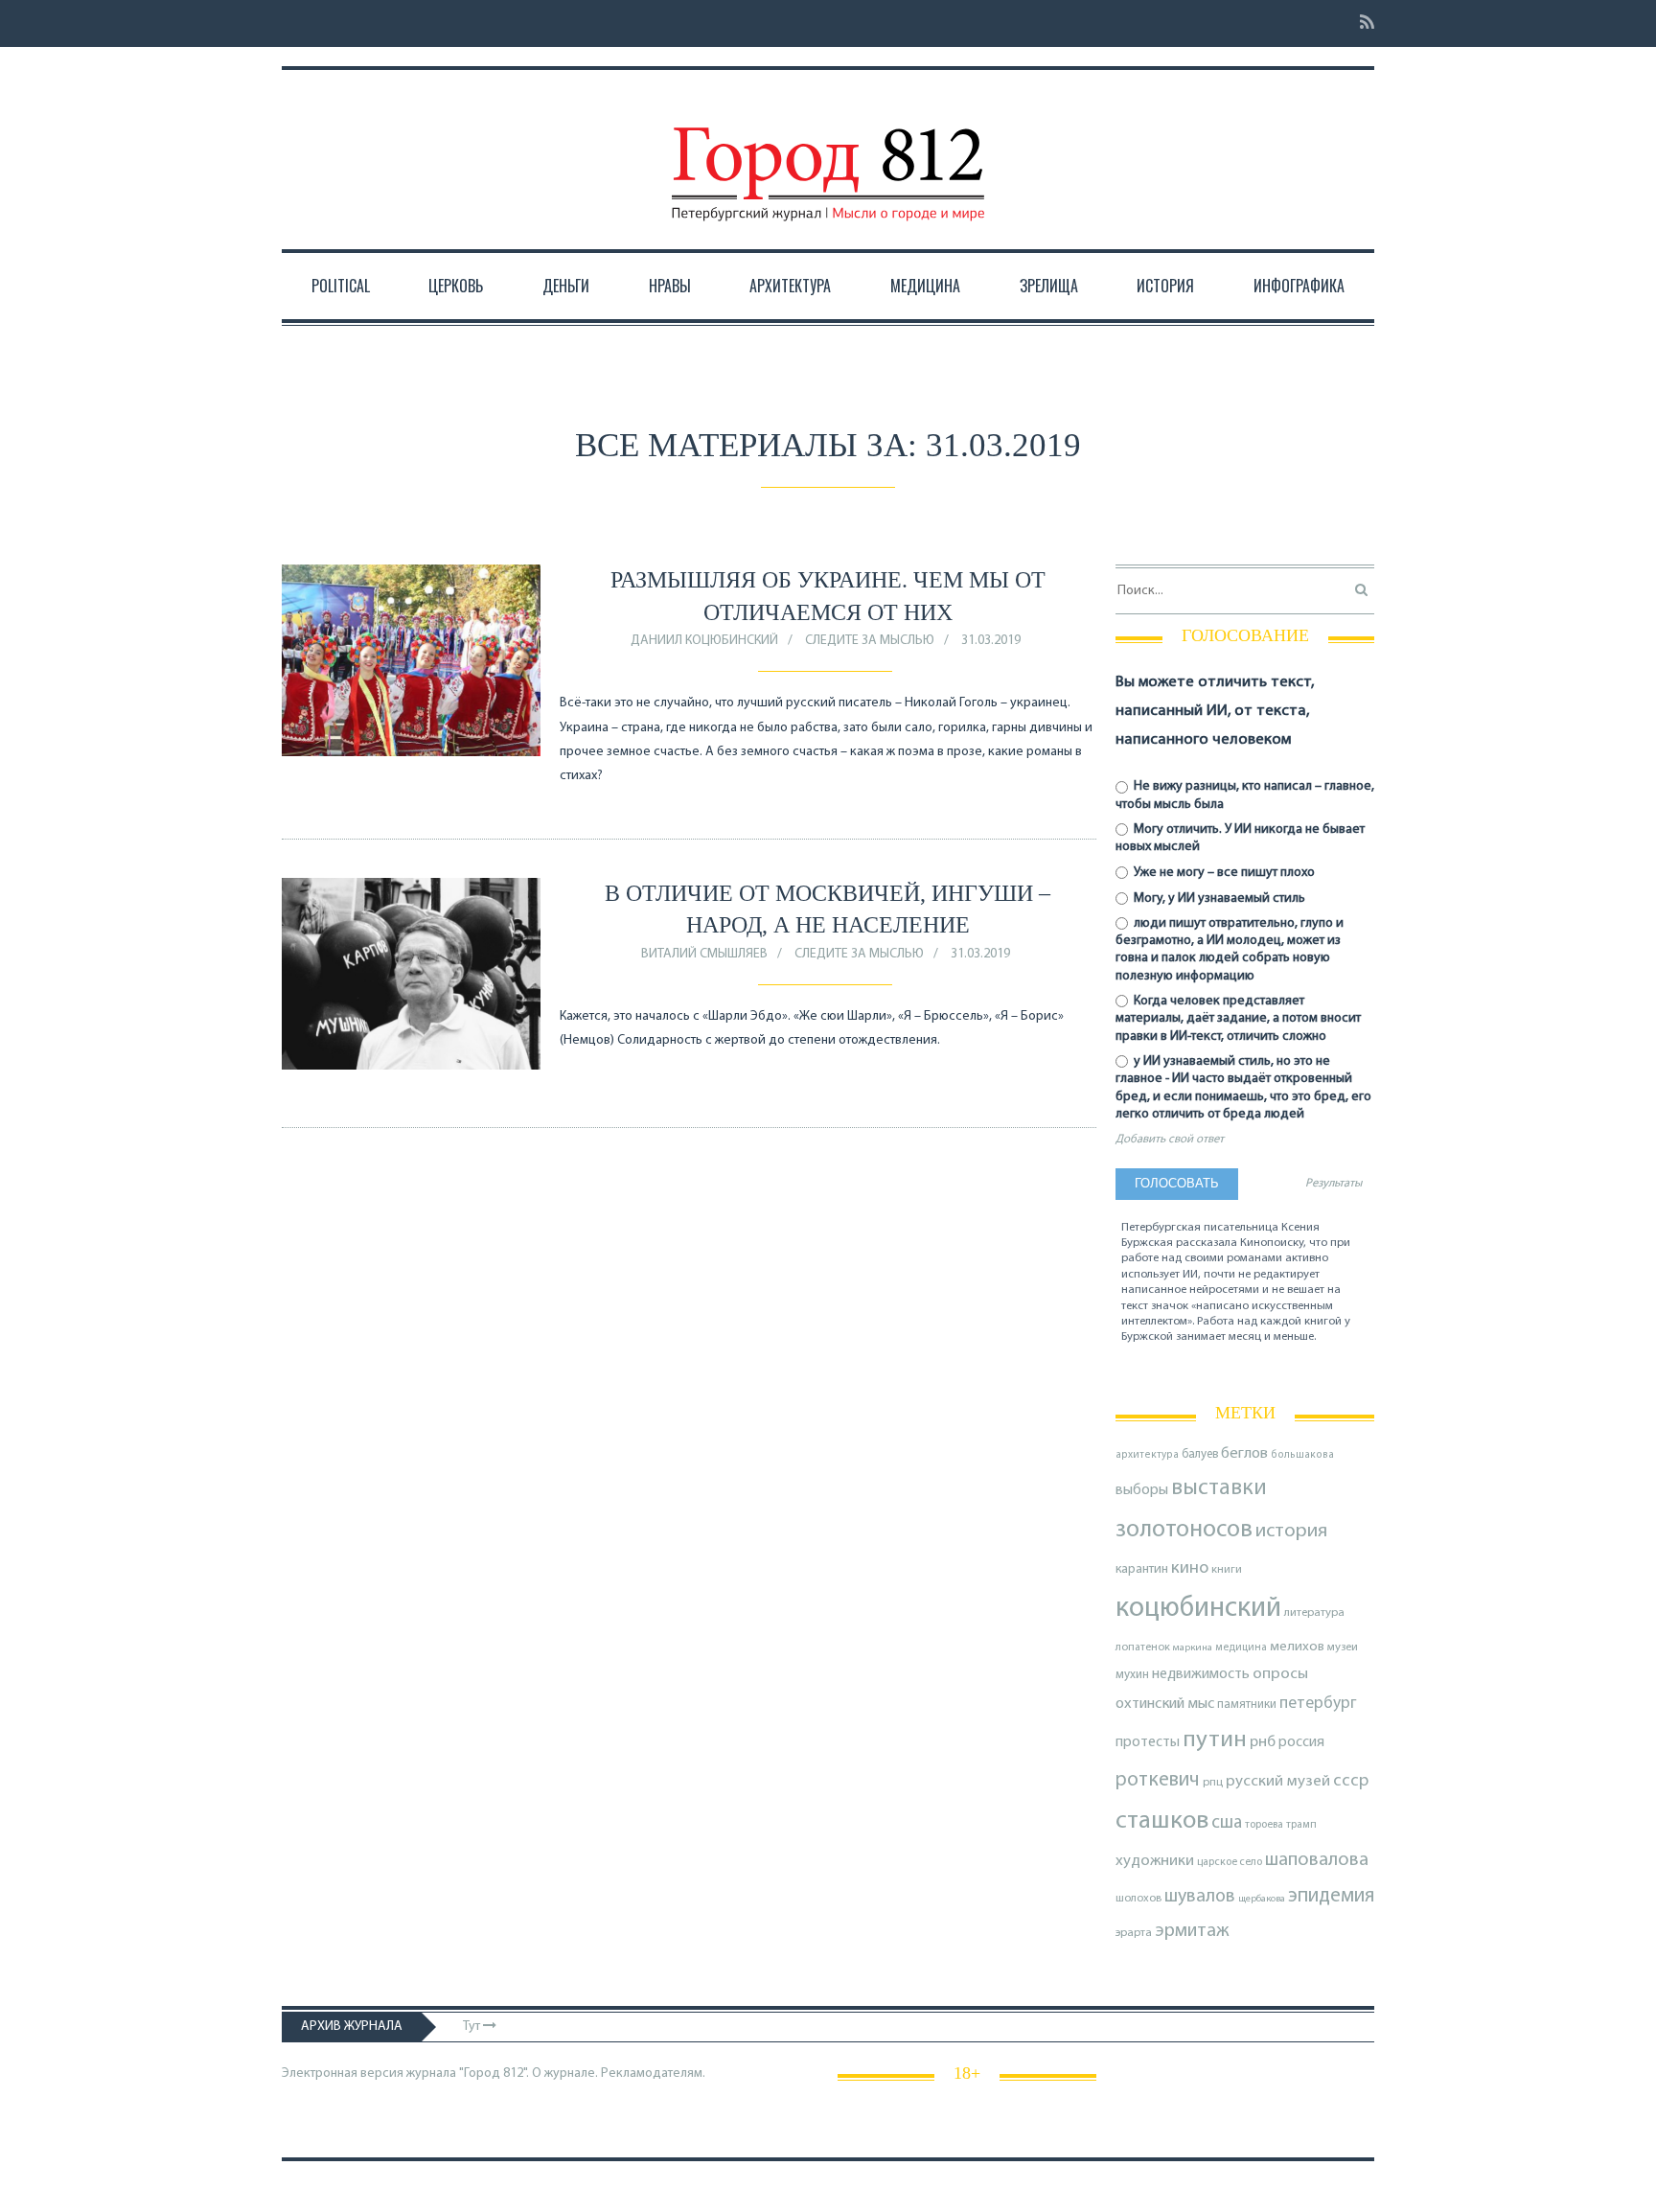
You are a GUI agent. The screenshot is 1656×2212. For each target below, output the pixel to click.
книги (1227, 1570)
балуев (1200, 1454)
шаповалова (1317, 1860)
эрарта (1134, 1933)
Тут (473, 2027)
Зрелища (1049, 286)
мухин (1132, 1675)
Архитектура (790, 286)
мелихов (1297, 1647)
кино (1190, 1568)
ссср (1351, 1781)
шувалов (1200, 1897)
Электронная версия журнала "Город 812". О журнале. (440, 2074)
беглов (1244, 1454)
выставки (1219, 1488)
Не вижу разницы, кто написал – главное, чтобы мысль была (1245, 795)
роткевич (1158, 1780)
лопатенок (1143, 1647)
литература (1314, 1613)
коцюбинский (1198, 1609)
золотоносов (1184, 1530)
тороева (1264, 1825)
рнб (1263, 1742)
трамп (1301, 1825)
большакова (1302, 1455)
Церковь (456, 286)
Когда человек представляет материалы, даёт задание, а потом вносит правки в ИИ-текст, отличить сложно (1238, 1018)
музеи (1343, 1647)
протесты (1148, 1742)
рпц (1213, 1783)
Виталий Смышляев (704, 954)
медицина (1241, 1648)
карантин (1142, 1569)
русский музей (1278, 1781)
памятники (1247, 1705)
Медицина (925, 286)
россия (1301, 1742)
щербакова (1262, 1899)
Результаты (1334, 1184)
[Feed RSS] (1361, 23)
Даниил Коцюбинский (704, 641)
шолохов (1138, 1899)
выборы (1142, 1490)
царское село (1230, 1862)
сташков (1162, 1821)
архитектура (1147, 1455)
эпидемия (1331, 1896)
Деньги (566, 286)
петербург (1318, 1704)
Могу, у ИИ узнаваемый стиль (1218, 899)
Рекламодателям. (653, 2074)
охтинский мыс (1165, 1704)
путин (1215, 1740)
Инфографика (1299, 286)
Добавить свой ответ (1170, 1140)
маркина (1193, 1648)
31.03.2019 (991, 641)
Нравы (670, 286)
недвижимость (1201, 1674)
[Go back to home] (828, 156)
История (1165, 286)
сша (1227, 1823)
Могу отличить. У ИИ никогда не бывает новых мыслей (1240, 838)
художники (1155, 1861)
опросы (1280, 1674)
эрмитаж (1192, 1931)
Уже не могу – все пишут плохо (1223, 873)
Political (341, 286)
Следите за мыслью (870, 641)
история (1291, 1531)
